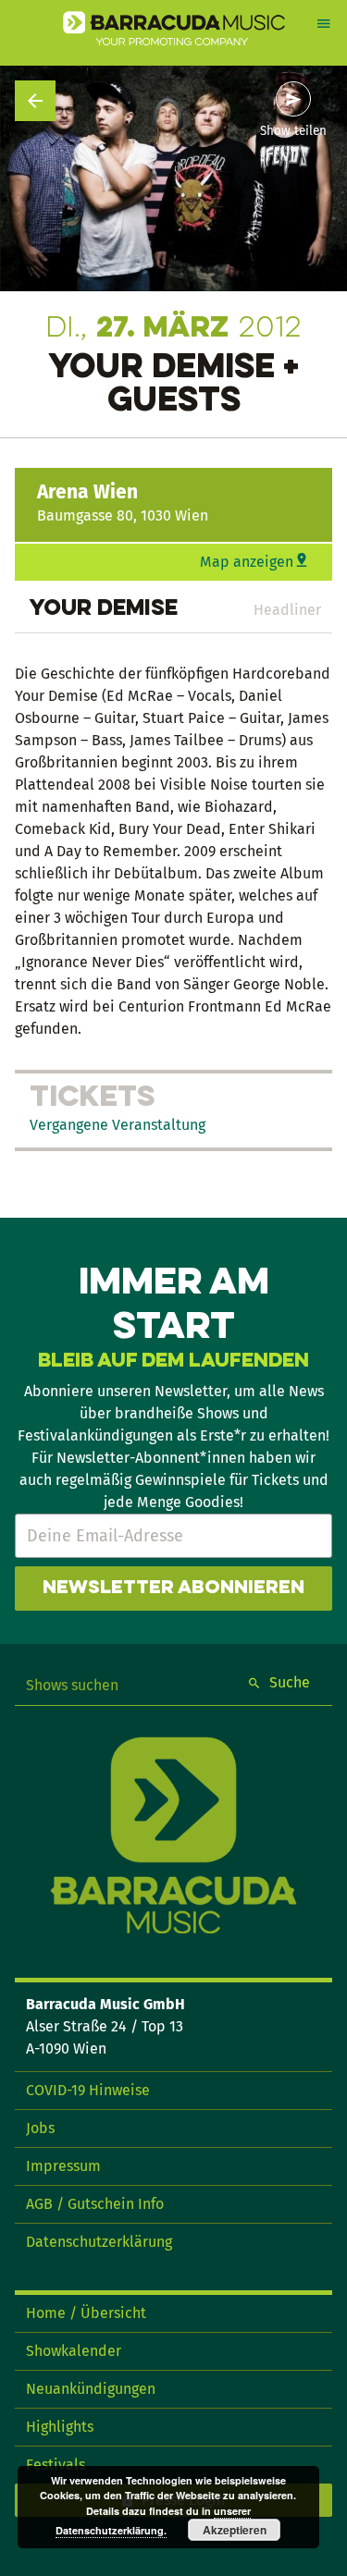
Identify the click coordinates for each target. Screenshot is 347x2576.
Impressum (63, 2166)
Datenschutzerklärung (99, 2242)
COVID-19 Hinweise (88, 2090)
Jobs (40, 2128)
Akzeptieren (235, 2530)
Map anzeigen (247, 562)
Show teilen (293, 131)
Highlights (60, 2427)
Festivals (56, 2465)
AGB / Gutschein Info (95, 2204)
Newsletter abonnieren (173, 1589)
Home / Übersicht (86, 2313)
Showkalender (74, 2351)
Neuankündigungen (91, 2389)
